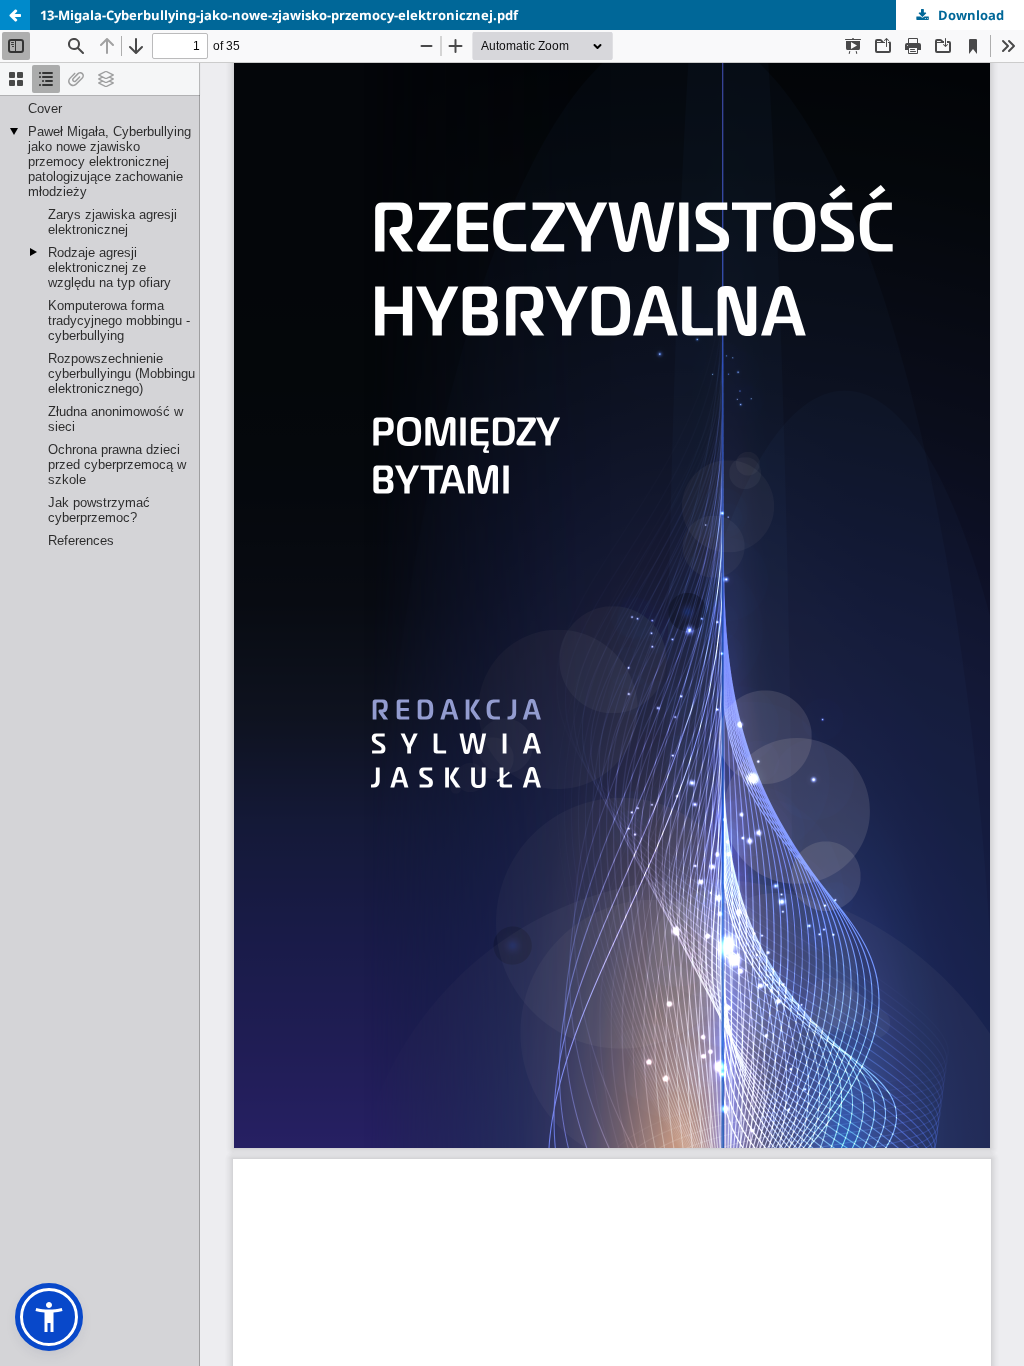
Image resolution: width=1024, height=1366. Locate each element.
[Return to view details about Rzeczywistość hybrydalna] (15, 15)
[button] (49, 1317)
